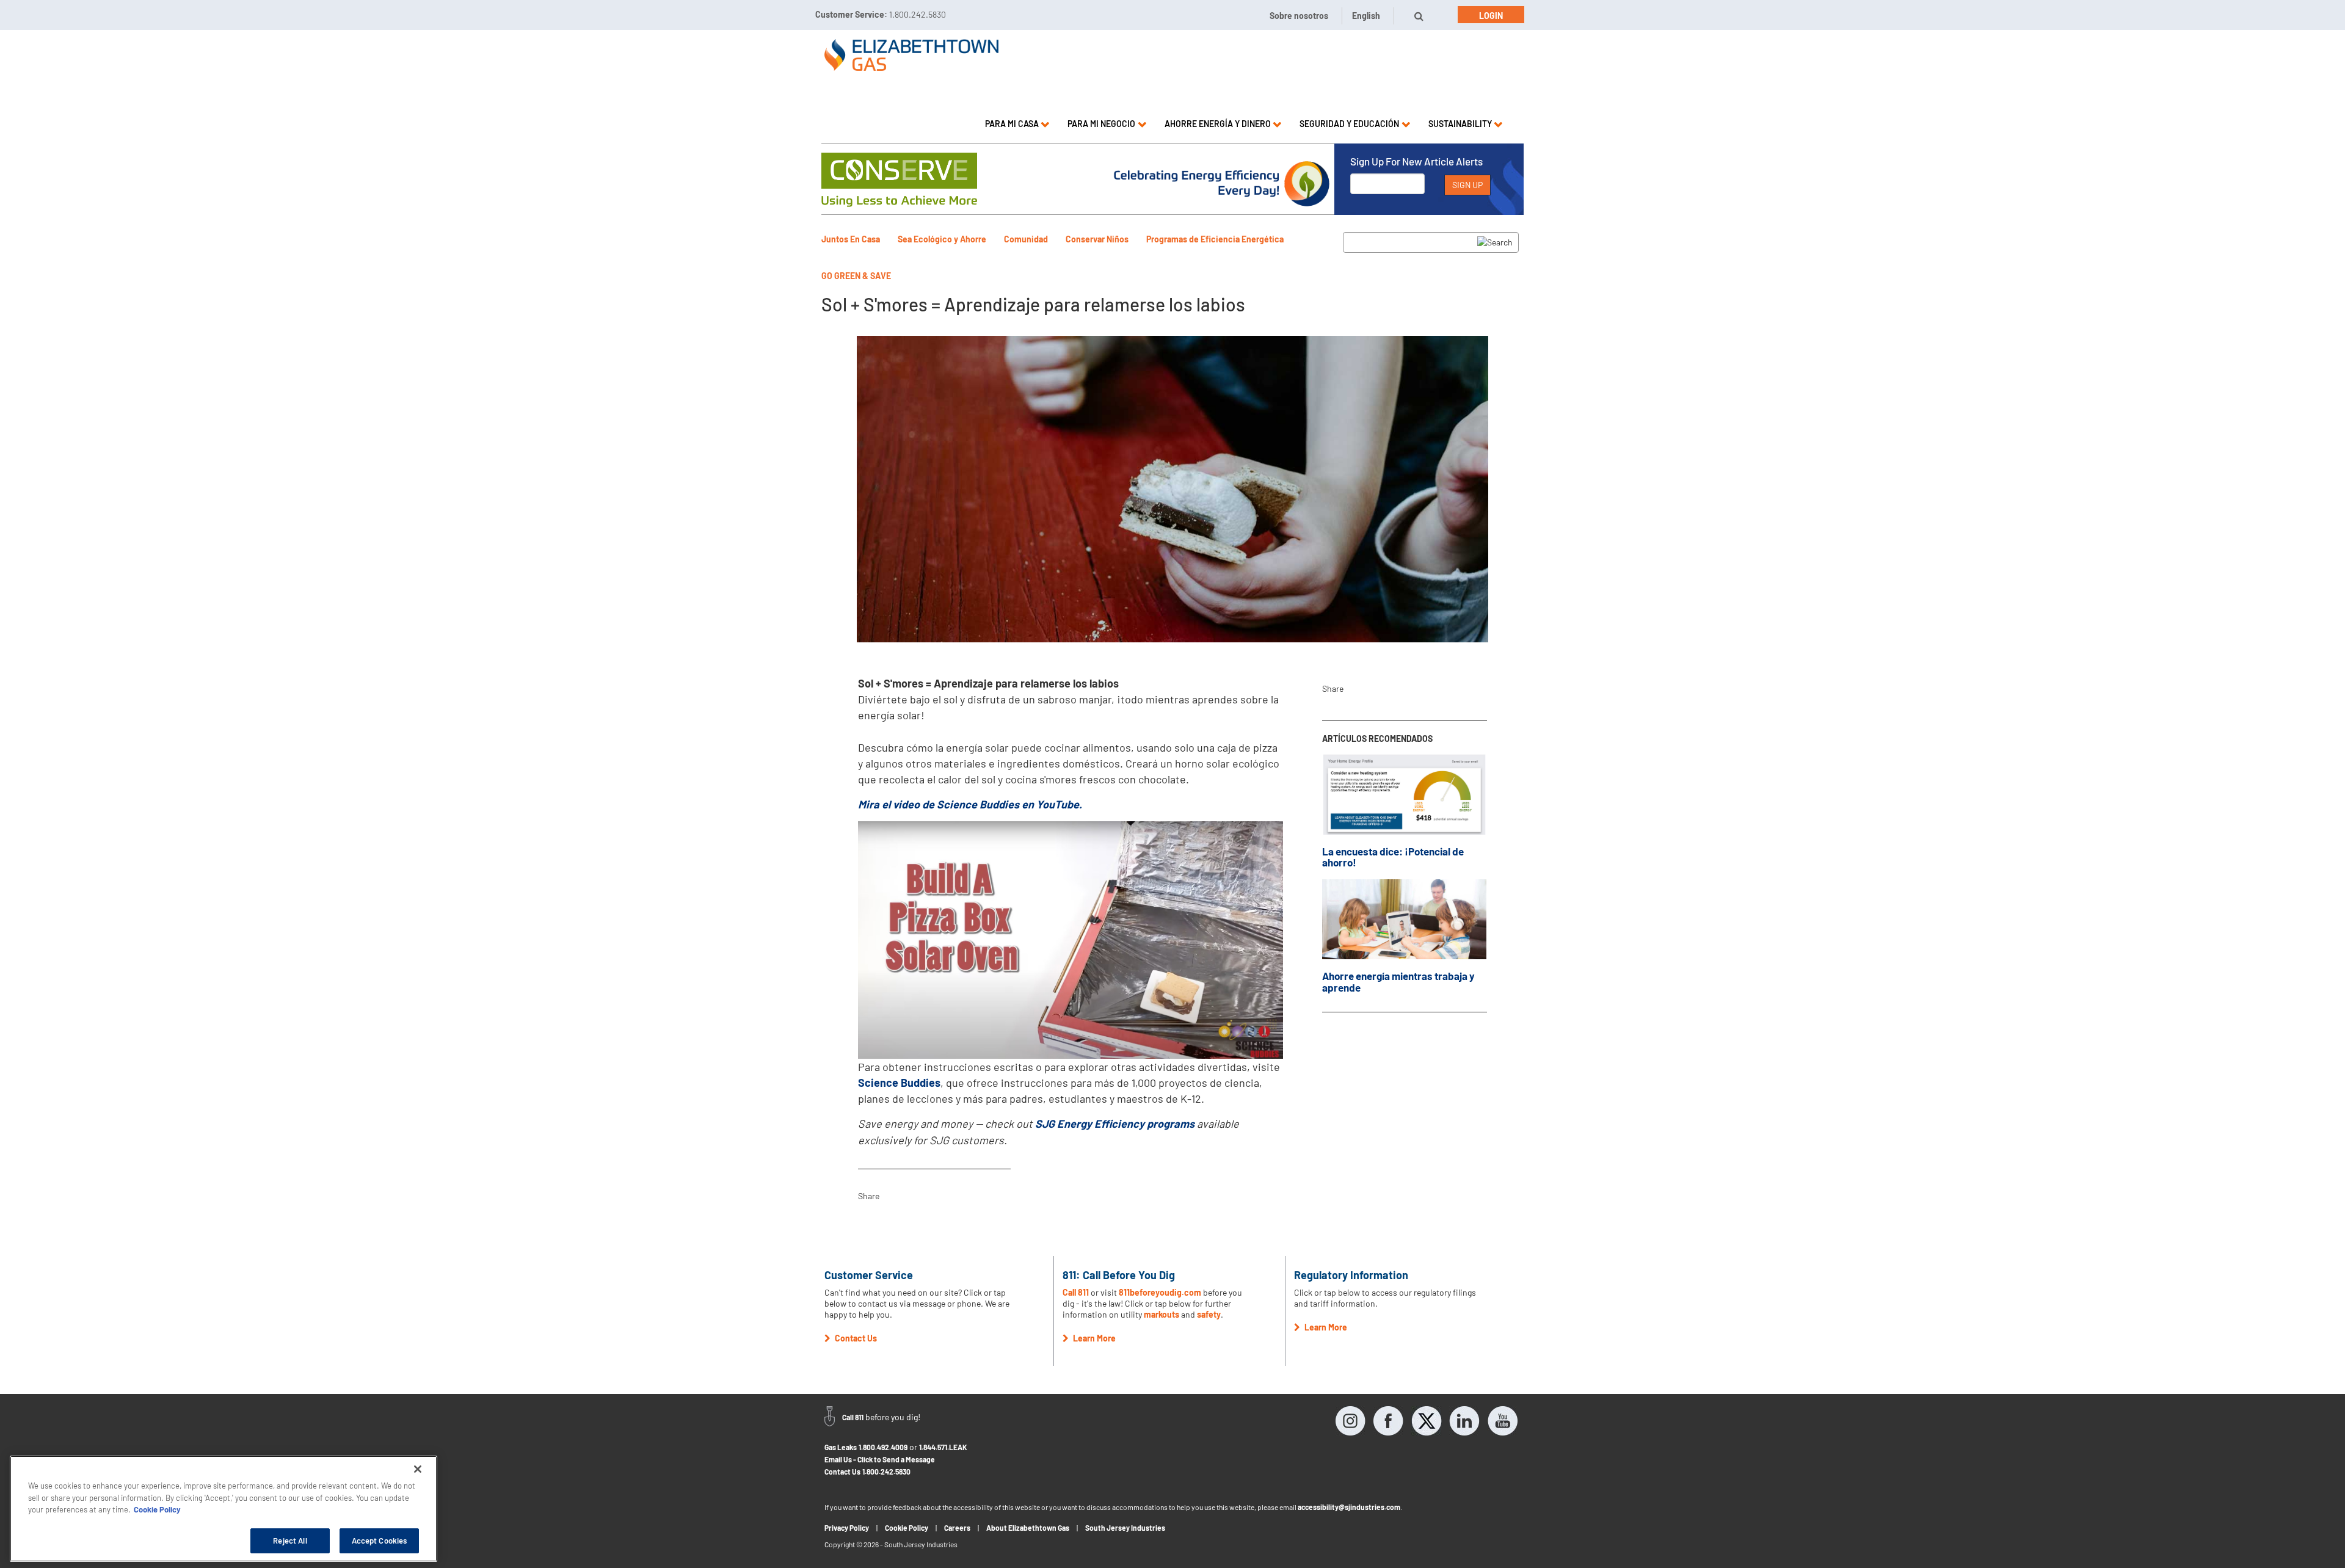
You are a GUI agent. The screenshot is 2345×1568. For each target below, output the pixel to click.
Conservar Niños (1097, 239)
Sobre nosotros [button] (1299, 16)
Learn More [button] (1093, 1338)
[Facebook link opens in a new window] (1389, 1421)
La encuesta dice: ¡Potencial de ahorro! (1393, 857)
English (1366, 16)
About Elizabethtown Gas (1028, 1528)
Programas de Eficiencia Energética (1215, 239)
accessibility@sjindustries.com (1349, 1507)
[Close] (418, 1469)
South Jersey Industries (1125, 1528)
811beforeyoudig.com (1160, 1292)
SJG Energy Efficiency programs (1115, 1123)
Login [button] (1491, 16)
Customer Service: (881, 14)
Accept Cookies (380, 1540)
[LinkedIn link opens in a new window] (1464, 1421)
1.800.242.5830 (886, 1472)
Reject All (290, 1540)
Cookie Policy (907, 1528)
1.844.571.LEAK (943, 1447)
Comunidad (1026, 239)
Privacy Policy (847, 1528)
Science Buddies (899, 1083)
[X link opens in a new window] (1427, 1421)
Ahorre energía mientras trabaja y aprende (1398, 982)
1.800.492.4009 (883, 1447)
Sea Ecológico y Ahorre (942, 239)
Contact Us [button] (855, 1338)
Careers (957, 1528)
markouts (1162, 1314)
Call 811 (1077, 1292)
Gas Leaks (841, 1447)
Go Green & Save (856, 276)
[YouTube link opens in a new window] (1502, 1421)
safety (1209, 1314)
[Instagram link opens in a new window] (1351, 1421)
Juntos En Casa (851, 239)
